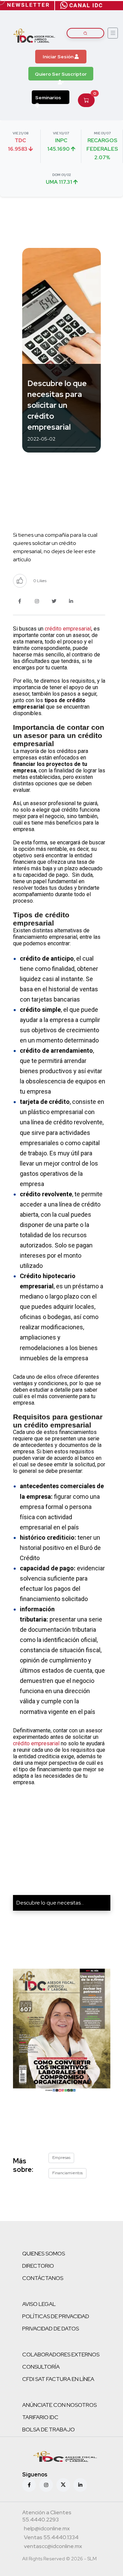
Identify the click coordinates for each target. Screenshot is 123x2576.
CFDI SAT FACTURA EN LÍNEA (58, 2379)
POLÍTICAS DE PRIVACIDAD (56, 2316)
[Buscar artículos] (85, 33)
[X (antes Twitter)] (63, 2485)
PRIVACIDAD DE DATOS (51, 2329)
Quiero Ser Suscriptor (61, 74)
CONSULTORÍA (41, 2367)
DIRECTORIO (38, 2266)
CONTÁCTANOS (43, 2278)
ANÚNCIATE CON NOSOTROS (59, 2405)
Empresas (61, 2158)
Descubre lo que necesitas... (50, 1903)
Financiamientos (67, 2173)
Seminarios (48, 98)
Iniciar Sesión (59, 57)
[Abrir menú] (113, 33)
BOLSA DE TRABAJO (49, 2430)
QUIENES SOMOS (44, 2254)
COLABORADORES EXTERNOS (61, 2355)
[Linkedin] (80, 2485)
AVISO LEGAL (39, 2304)
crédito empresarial (68, 629)
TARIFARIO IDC (40, 2417)
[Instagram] (46, 2485)
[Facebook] (29, 2485)
